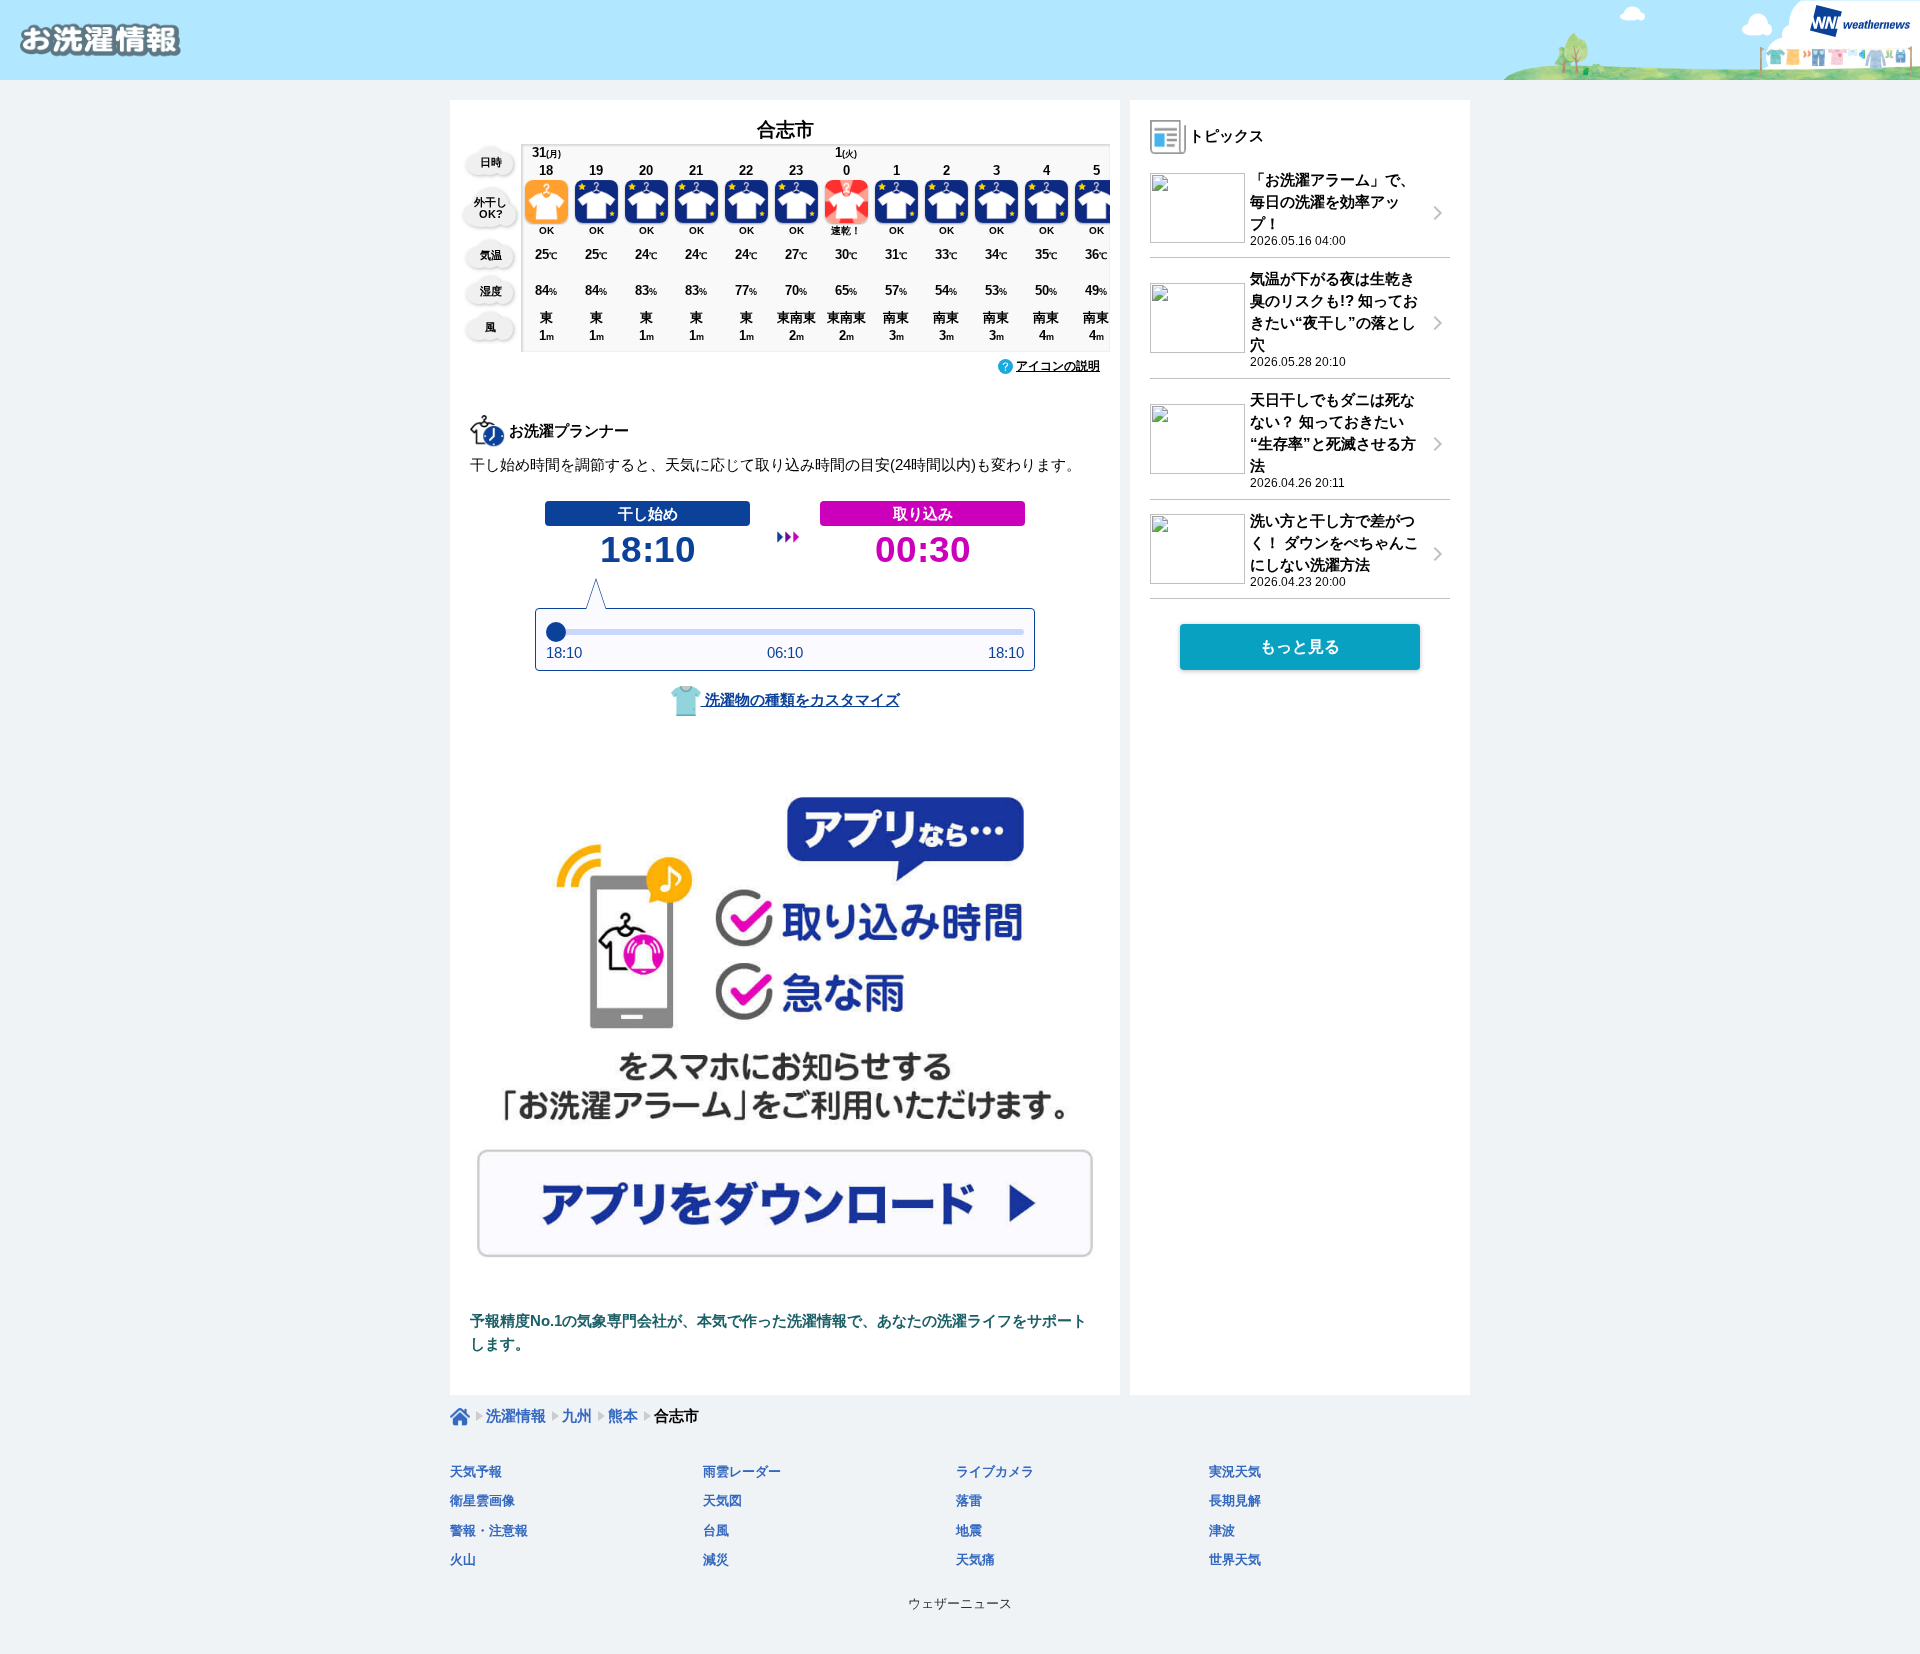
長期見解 (1235, 1500)
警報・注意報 (489, 1530)
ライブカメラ (995, 1471)
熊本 (623, 1415)
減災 (716, 1559)
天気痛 (975, 1559)
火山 (463, 1559)
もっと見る (1300, 646)
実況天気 (1235, 1471)
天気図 (722, 1500)
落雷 (969, 1500)
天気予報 (476, 1471)
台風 (716, 1530)
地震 (969, 1530)
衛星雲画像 (482, 1500)
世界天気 (1235, 1559)
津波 (1222, 1530)
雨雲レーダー (742, 1471)
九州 (577, 1415)
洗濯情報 (516, 1415)
